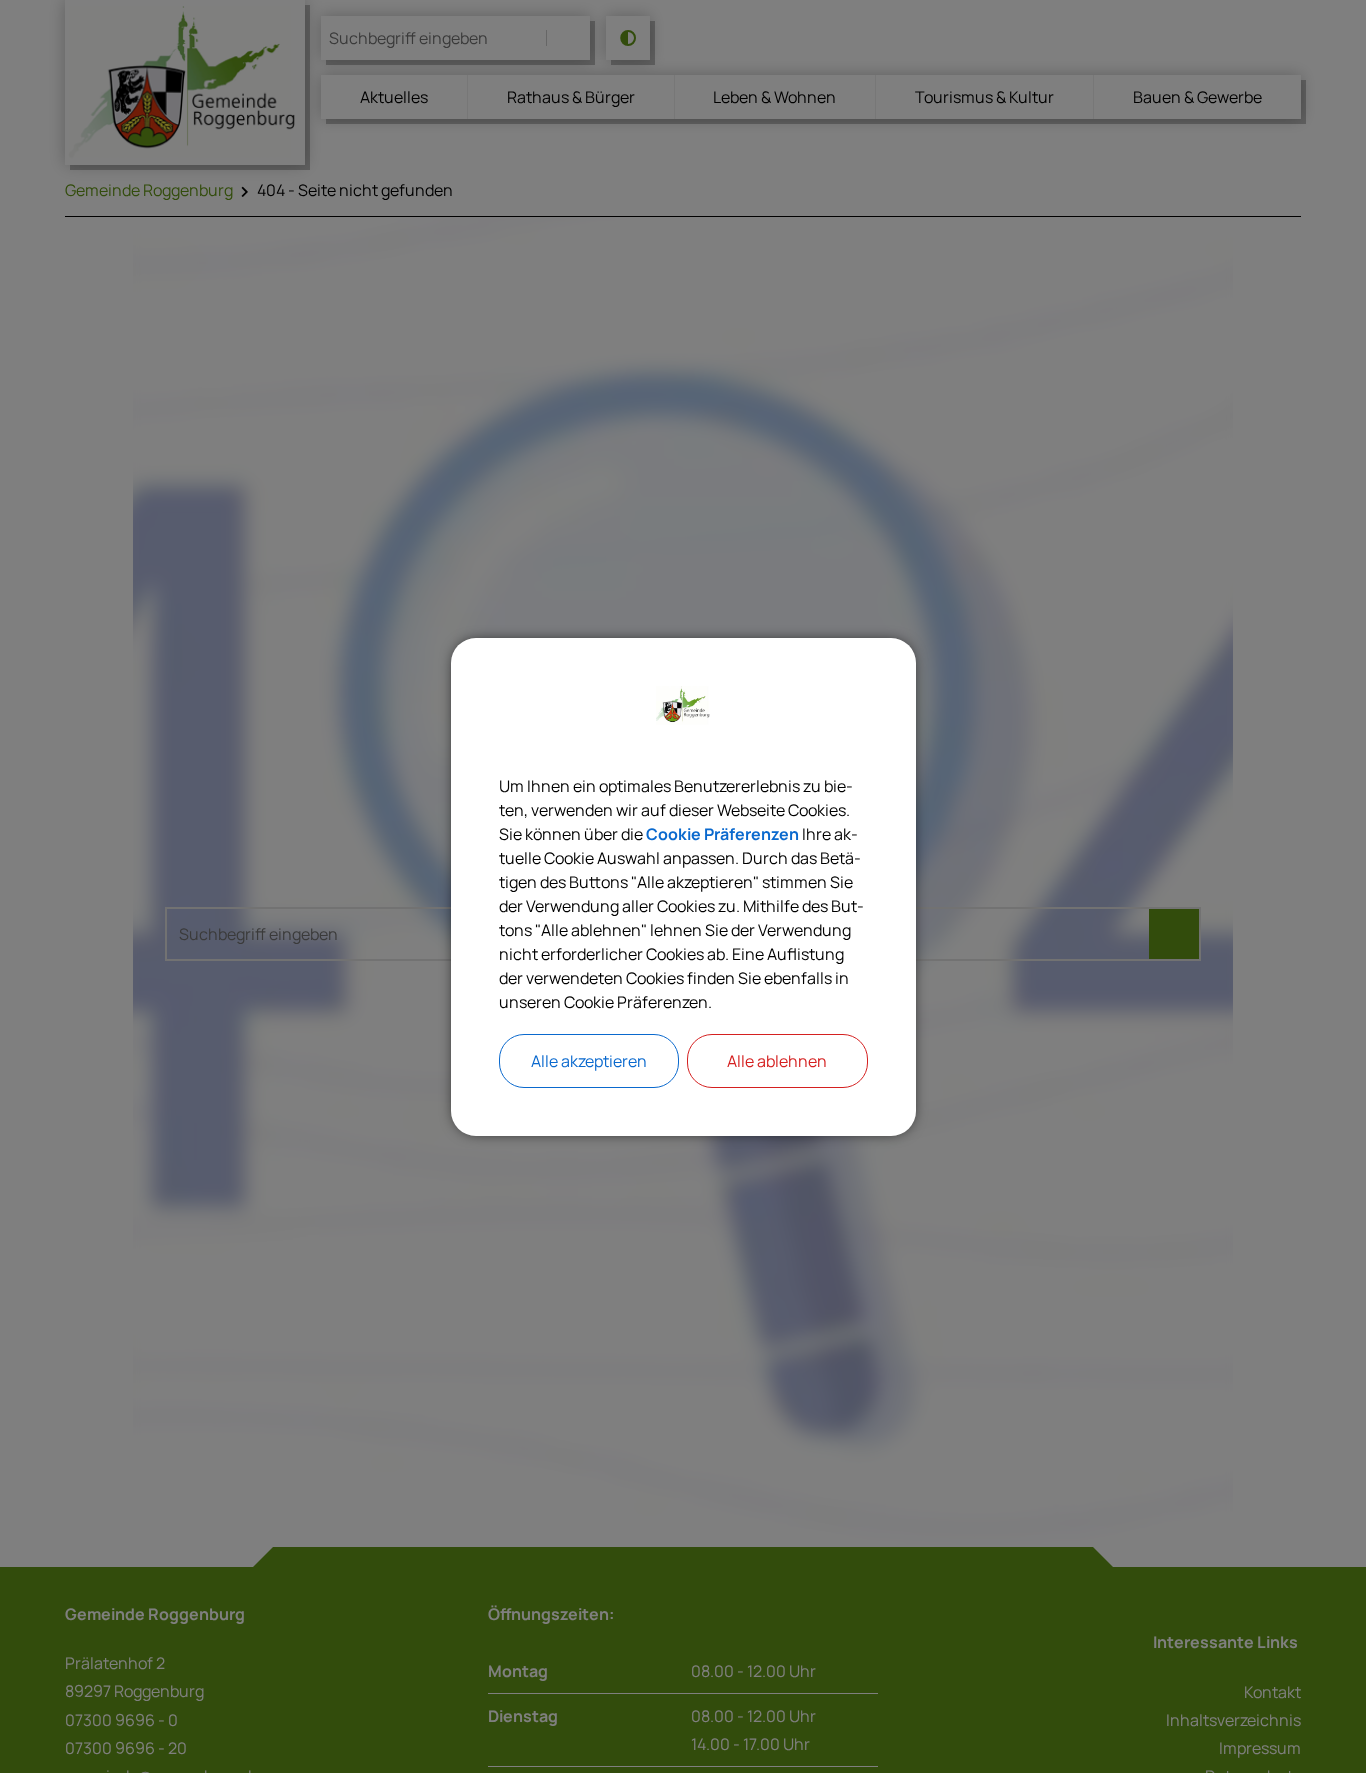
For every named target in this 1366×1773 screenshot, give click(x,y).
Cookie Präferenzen (722, 834)
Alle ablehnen (777, 1061)
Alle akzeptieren (589, 1061)
